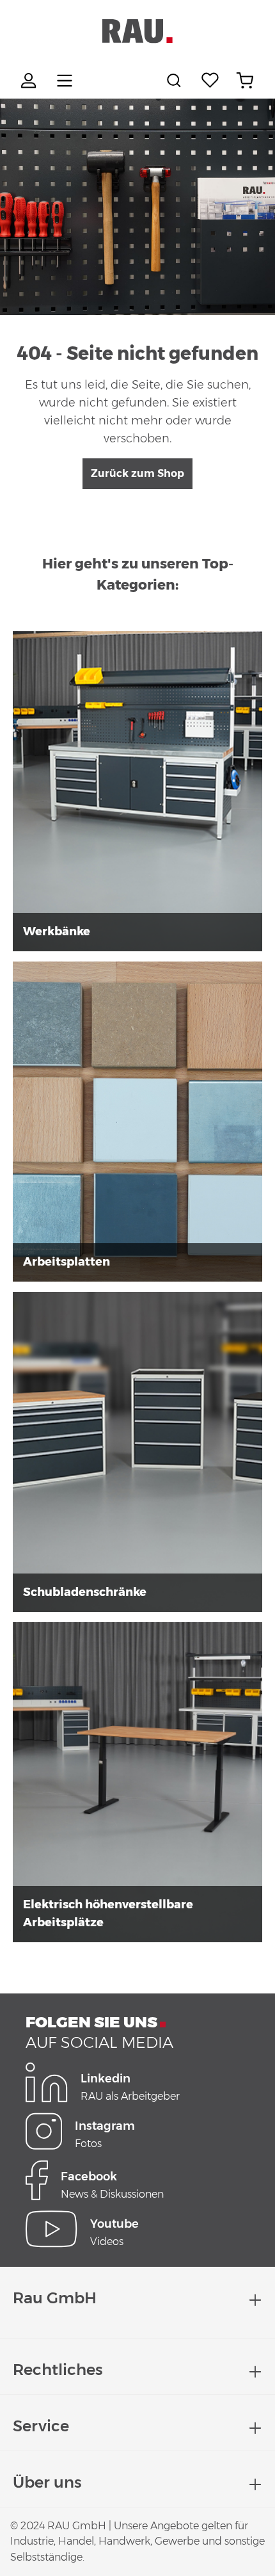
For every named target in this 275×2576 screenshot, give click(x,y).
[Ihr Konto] (30, 81)
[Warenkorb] (245, 81)
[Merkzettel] (210, 81)
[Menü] (65, 81)
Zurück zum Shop (137, 473)
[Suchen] (176, 81)
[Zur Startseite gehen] (137, 31)
